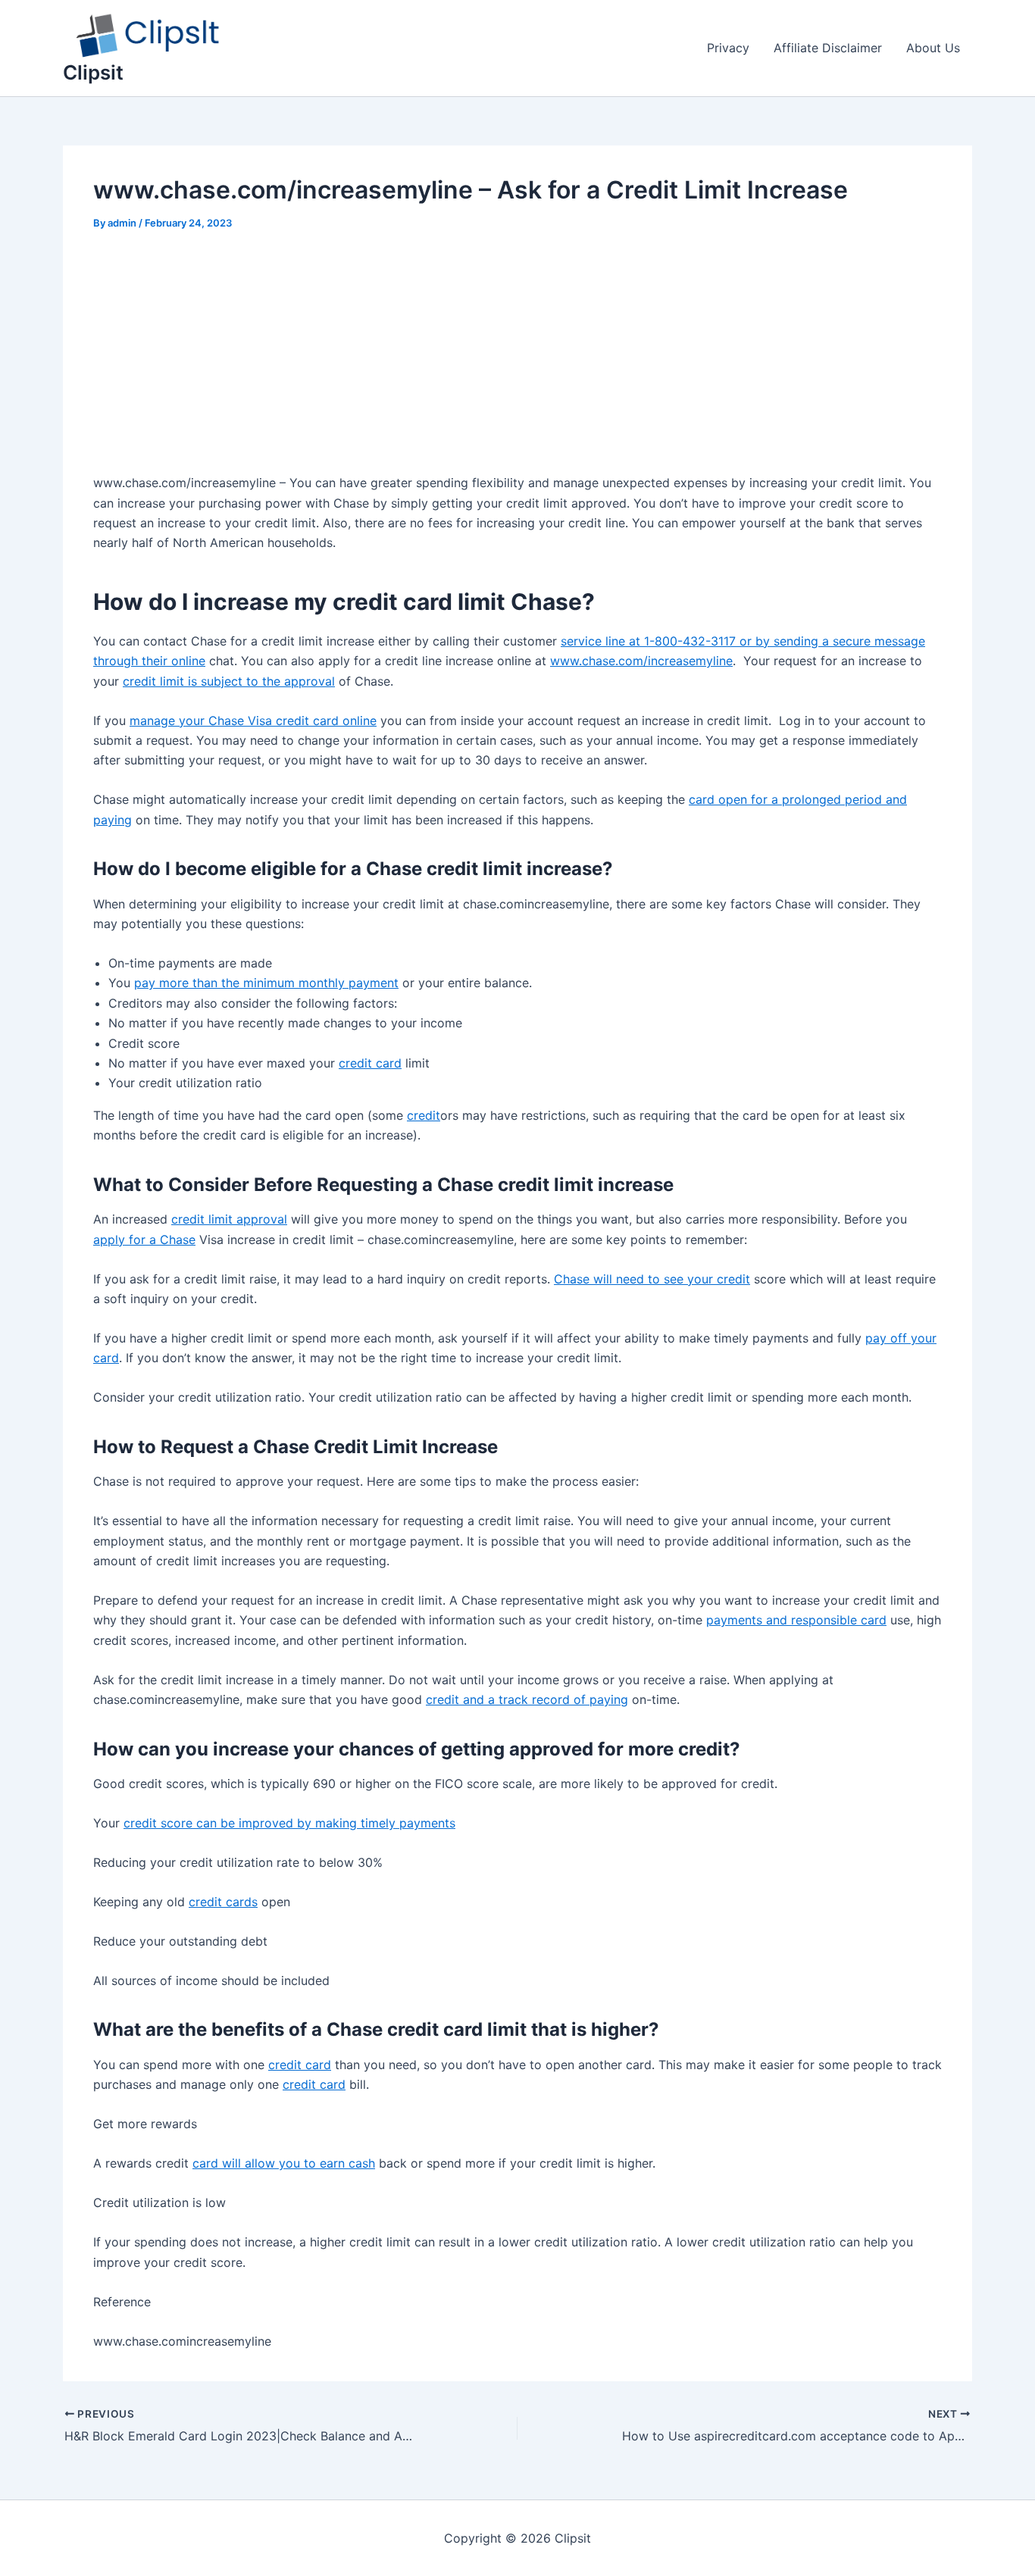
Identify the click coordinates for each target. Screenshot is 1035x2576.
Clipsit (93, 72)
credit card (370, 1063)
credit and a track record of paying (527, 1699)
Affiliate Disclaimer (828, 48)
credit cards (223, 1902)
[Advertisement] (517, 361)
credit (424, 1115)
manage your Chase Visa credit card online (253, 721)
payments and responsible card (796, 1620)
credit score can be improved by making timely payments (289, 1823)
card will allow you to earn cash (284, 2163)
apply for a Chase (144, 1240)
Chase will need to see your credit (652, 1279)
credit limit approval (229, 1219)
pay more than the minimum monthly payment (266, 983)
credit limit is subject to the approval (229, 681)
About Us (933, 48)
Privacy (728, 48)
